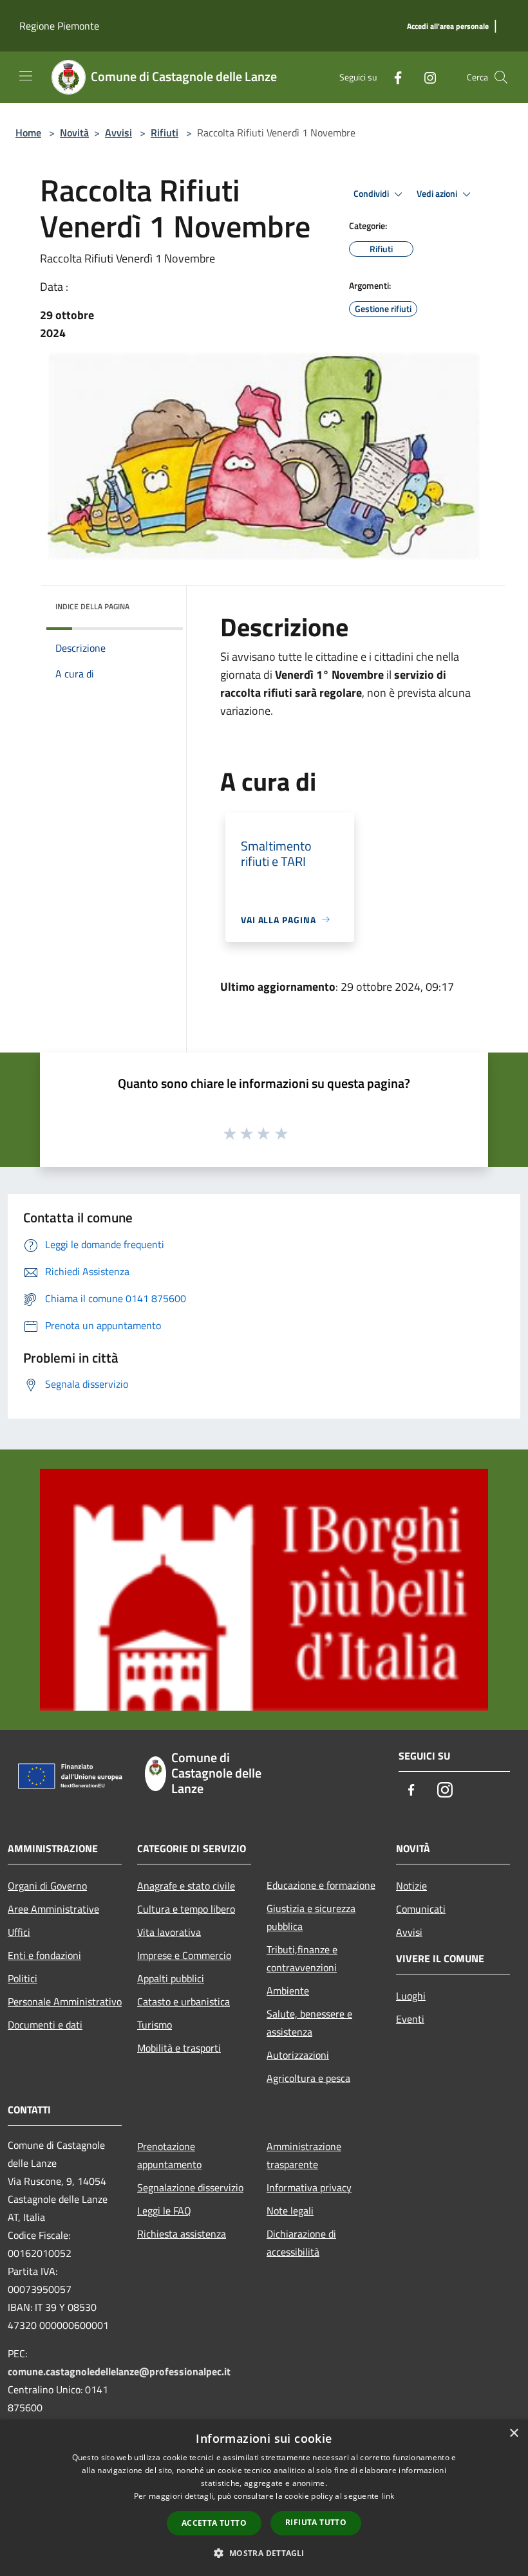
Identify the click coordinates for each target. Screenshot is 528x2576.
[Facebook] (393, 77)
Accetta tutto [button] (214, 2523)
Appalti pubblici (171, 1978)
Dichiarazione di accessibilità (301, 2243)
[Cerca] (501, 77)
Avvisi (118, 133)
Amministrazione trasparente (304, 2155)
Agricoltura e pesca (308, 2078)
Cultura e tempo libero (186, 1909)
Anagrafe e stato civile (186, 1886)
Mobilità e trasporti (179, 2048)
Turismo (155, 2025)
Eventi (410, 2019)
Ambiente (288, 1991)
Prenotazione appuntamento (169, 2155)
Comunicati (421, 1909)
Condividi (372, 194)
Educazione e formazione (321, 1885)
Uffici (19, 1932)
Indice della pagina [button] (92, 606)
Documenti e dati (45, 2025)
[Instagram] (425, 77)
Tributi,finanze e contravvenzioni (302, 1958)
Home (28, 133)
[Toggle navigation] (26, 76)
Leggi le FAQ (164, 2211)
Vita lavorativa (169, 1932)
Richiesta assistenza (182, 2234)
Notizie (411, 1886)
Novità (74, 133)
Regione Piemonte (59, 26)
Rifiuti (165, 133)
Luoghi (411, 1996)
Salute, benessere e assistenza (309, 2023)
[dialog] (264, 2498)
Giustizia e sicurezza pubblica (311, 1917)
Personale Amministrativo (65, 2001)
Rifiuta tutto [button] (316, 2522)
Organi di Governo (47, 1886)
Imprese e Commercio (184, 1955)
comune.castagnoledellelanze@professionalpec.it (119, 2371)
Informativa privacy (309, 2187)
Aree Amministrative (53, 1909)
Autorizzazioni (298, 2055)
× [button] (514, 2433)
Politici (23, 1978)
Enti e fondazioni (44, 1955)
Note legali (290, 2211)
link (388, 2496)
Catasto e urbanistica (184, 2001)
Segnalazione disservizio (190, 2187)
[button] (264, 2553)
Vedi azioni (438, 194)
